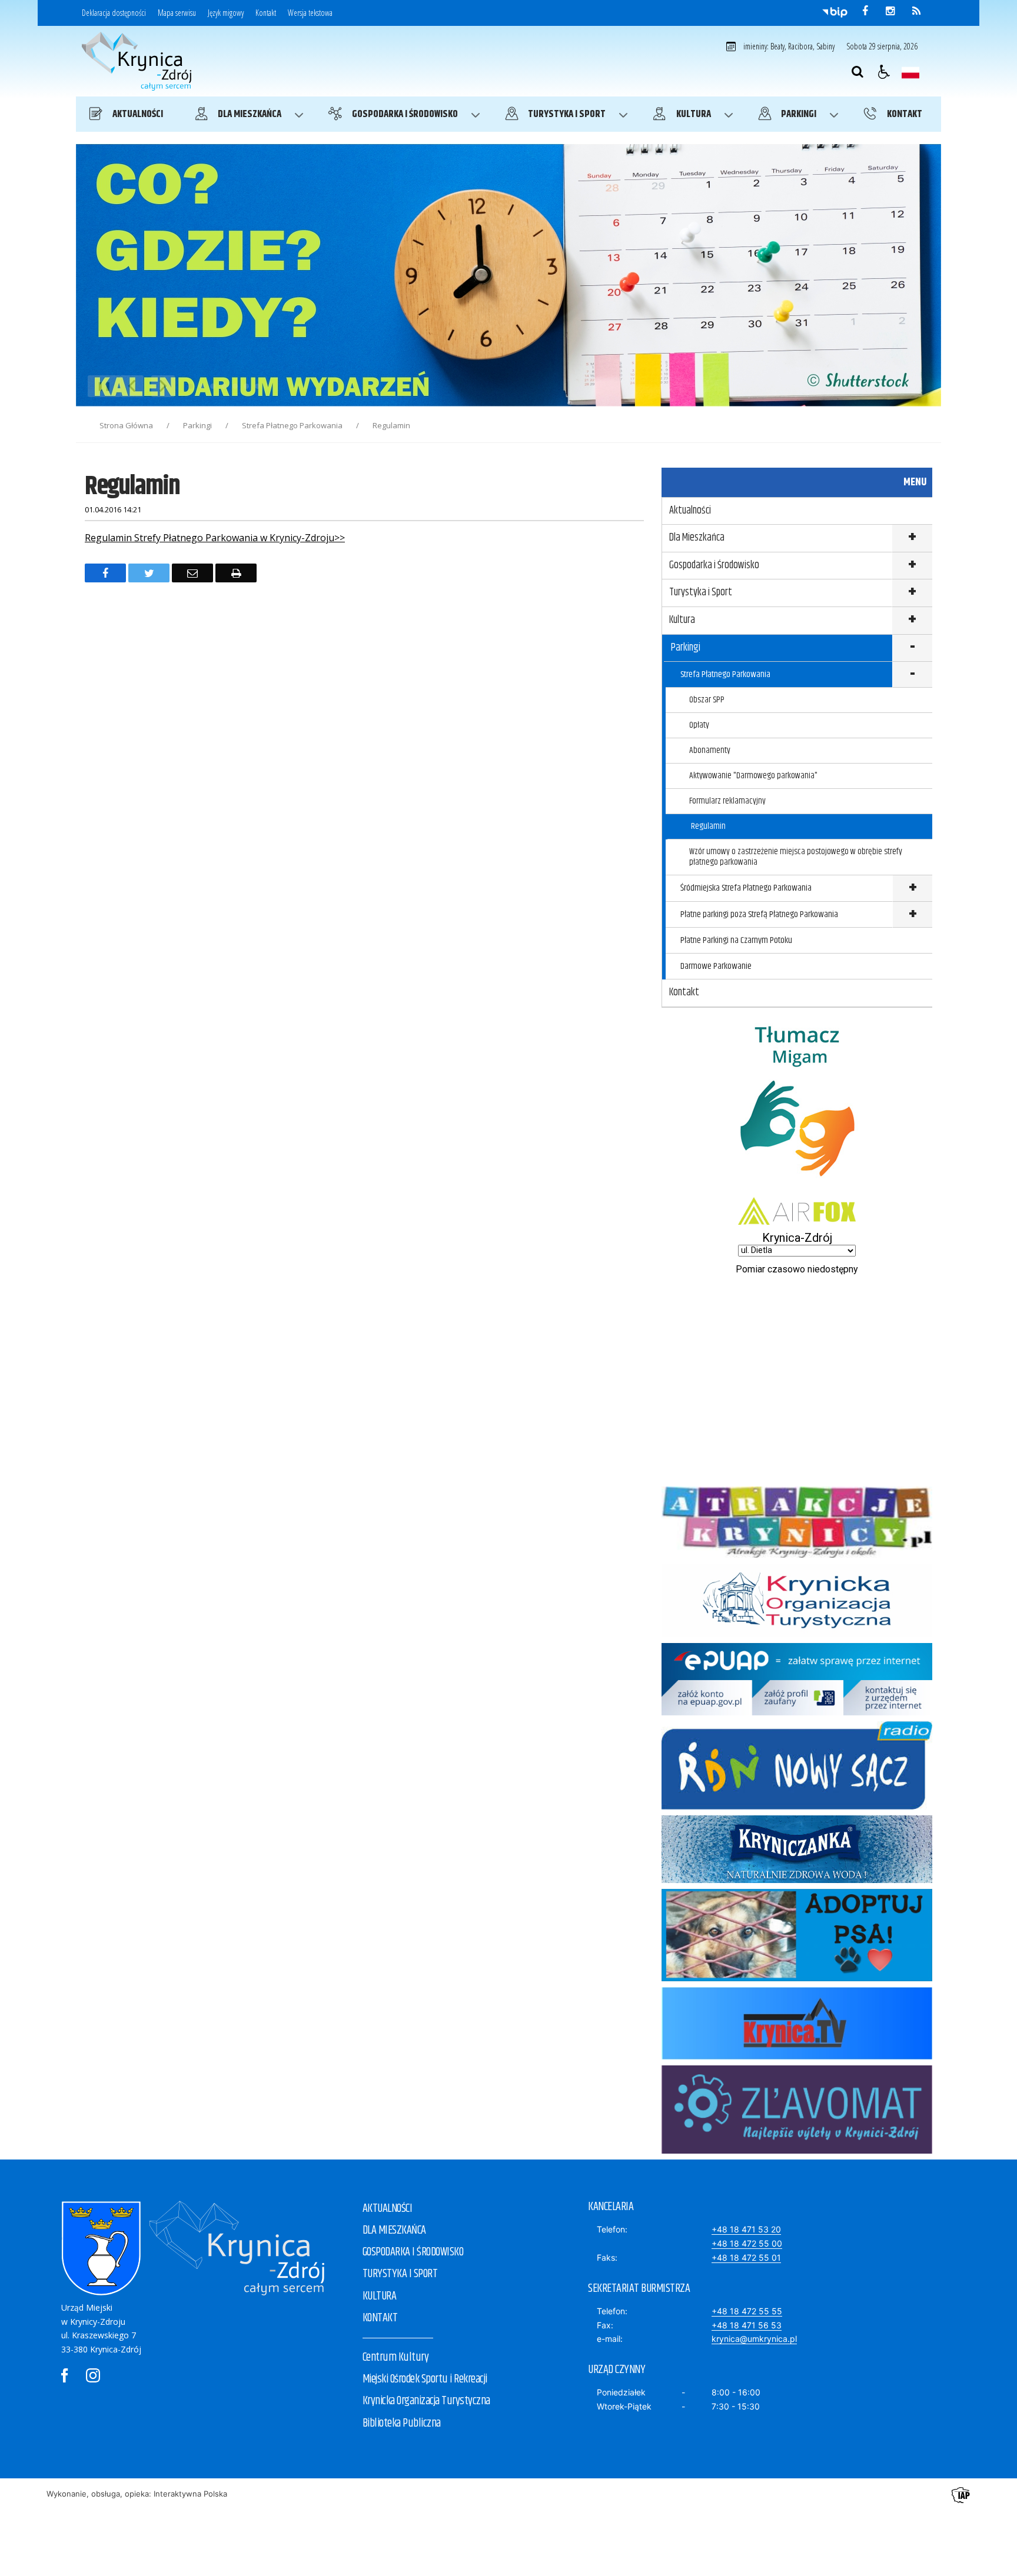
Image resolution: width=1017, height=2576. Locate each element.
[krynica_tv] (797, 2056)
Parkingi (686, 648)
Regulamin (708, 826)
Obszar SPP (707, 700)
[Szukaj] (858, 72)
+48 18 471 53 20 (746, 2229)
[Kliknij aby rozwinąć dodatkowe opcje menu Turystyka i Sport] (912, 593)
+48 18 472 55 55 (747, 2311)
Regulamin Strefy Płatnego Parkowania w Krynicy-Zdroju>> (215, 538)
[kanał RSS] (916, 11)
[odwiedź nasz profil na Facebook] (865, 11)
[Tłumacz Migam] (797, 1188)
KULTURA (380, 2296)
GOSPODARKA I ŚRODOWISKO (413, 2252)
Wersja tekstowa (310, 13)
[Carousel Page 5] (235, 386)
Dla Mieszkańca (697, 538)
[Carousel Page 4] (224, 386)
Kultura (682, 620)
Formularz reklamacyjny (727, 801)
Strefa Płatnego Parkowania (725, 674)
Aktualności (690, 511)
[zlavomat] (797, 2150)
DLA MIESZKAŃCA (394, 2230)
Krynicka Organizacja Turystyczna (426, 2401)
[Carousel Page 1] (190, 386)
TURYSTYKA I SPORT (400, 2274)
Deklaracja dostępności (114, 13)
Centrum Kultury (396, 2357)
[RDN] (797, 1806)
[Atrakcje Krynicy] (797, 1554)
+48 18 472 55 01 (746, 2257)
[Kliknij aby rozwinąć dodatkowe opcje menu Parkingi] (912, 649)
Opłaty (699, 725)
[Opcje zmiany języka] (910, 72)
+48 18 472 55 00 (747, 2243)
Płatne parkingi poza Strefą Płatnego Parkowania (759, 914)
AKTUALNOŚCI (388, 2209)
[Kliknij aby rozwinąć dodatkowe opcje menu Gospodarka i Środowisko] (912, 566)
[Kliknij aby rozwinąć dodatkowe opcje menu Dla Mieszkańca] (912, 539)
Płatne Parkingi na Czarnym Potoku (736, 940)
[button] (884, 72)
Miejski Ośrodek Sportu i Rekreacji (425, 2379)
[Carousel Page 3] (213, 386)
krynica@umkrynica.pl (754, 2339)
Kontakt (266, 13)
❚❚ (100, 386)
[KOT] (797, 1634)
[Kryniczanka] (797, 1880)
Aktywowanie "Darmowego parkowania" (753, 776)
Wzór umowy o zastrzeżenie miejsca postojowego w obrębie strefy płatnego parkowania (796, 857)
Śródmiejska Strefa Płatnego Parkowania (746, 888)
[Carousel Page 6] (246, 386)
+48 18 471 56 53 (747, 2325)
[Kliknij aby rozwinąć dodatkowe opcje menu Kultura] (912, 621)
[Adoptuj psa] (797, 1978)
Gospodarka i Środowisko (714, 565)
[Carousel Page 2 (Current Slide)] (202, 386)
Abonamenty (710, 750)
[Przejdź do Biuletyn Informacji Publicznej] (835, 12)
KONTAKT (380, 2318)
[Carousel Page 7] (257, 386)
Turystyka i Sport (701, 592)
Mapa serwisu (177, 13)
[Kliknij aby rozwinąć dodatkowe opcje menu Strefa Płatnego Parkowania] (912, 675)
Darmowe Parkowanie (716, 966)
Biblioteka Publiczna (402, 2423)
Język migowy (226, 13)
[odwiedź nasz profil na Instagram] (890, 11)
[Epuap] (797, 1712)
